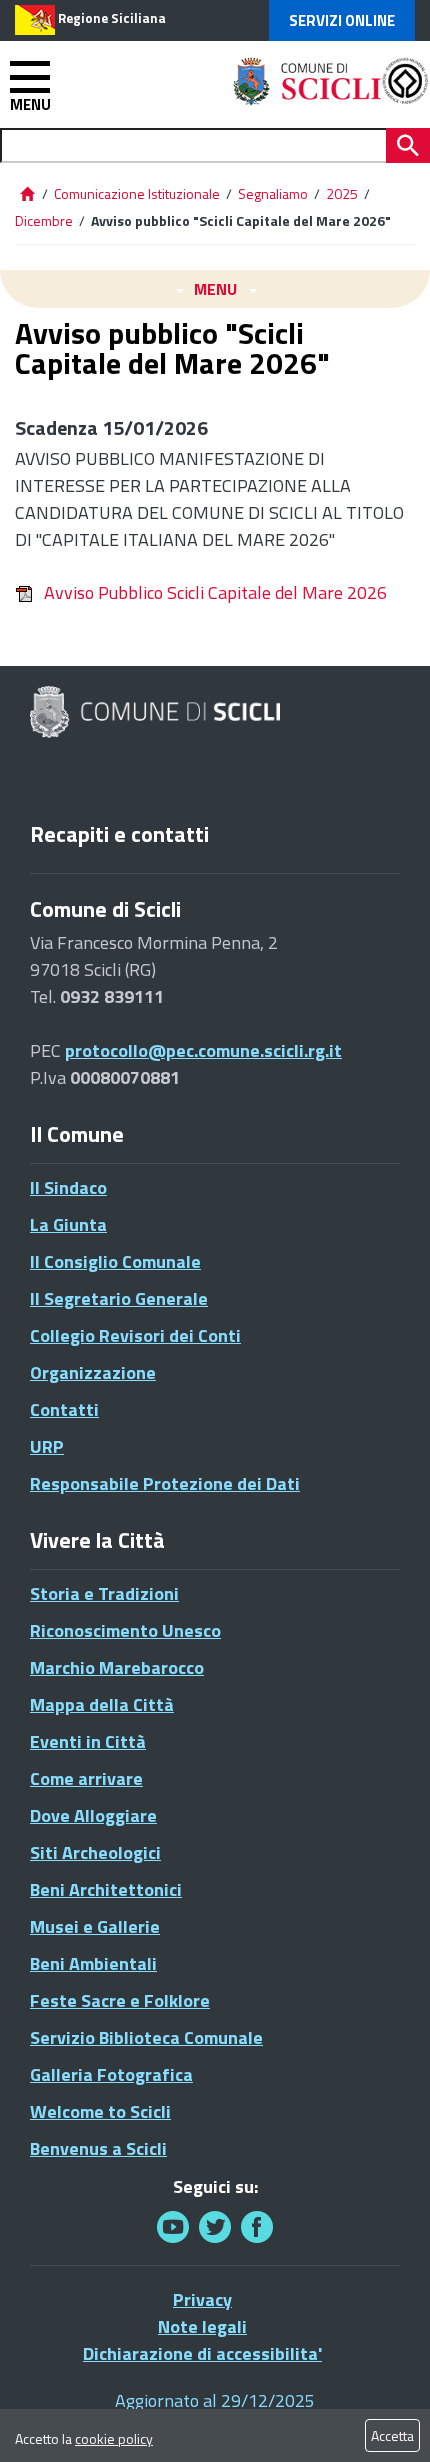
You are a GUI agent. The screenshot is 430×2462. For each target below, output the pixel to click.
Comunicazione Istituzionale (137, 193)
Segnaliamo (273, 193)
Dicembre (44, 220)
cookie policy (114, 2438)
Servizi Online (342, 20)
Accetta (392, 2435)
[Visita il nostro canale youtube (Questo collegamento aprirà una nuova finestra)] (173, 2226)
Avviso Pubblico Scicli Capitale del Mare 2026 (215, 592)
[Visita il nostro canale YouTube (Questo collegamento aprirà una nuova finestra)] (215, 2226)
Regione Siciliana (112, 18)
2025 (342, 193)
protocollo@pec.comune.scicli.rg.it (203, 1050)
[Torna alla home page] (27, 193)
